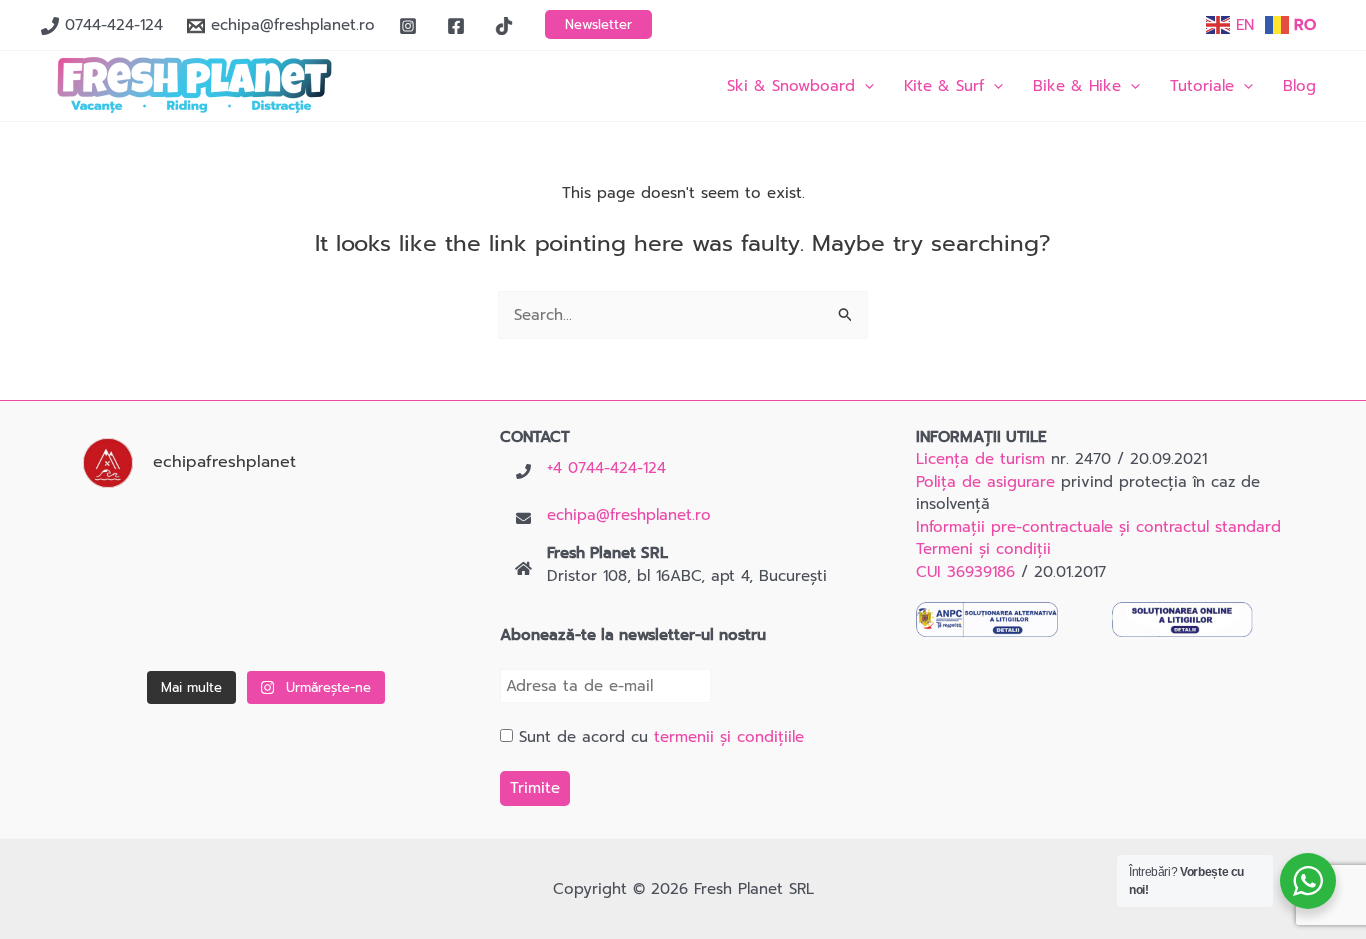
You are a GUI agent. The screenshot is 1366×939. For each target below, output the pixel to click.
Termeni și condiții (983, 549)
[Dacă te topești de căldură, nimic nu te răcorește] (395, 623)
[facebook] (459, 26)
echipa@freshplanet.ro (629, 515)
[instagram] (411, 26)
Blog (1299, 86)
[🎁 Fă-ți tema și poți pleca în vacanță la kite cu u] (137, 623)
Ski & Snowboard (791, 86)
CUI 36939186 (965, 572)
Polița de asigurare (985, 482)
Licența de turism (980, 459)
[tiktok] (507, 26)
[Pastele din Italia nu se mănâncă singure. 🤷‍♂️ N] (266, 623)
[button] (598, 24)
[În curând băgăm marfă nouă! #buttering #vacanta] (395, 542)
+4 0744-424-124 (606, 468)
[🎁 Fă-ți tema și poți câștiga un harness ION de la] (137, 542)
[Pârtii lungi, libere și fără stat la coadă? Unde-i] (266, 542)
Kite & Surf (944, 86)
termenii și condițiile (729, 737)
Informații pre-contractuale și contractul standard (1098, 527)
